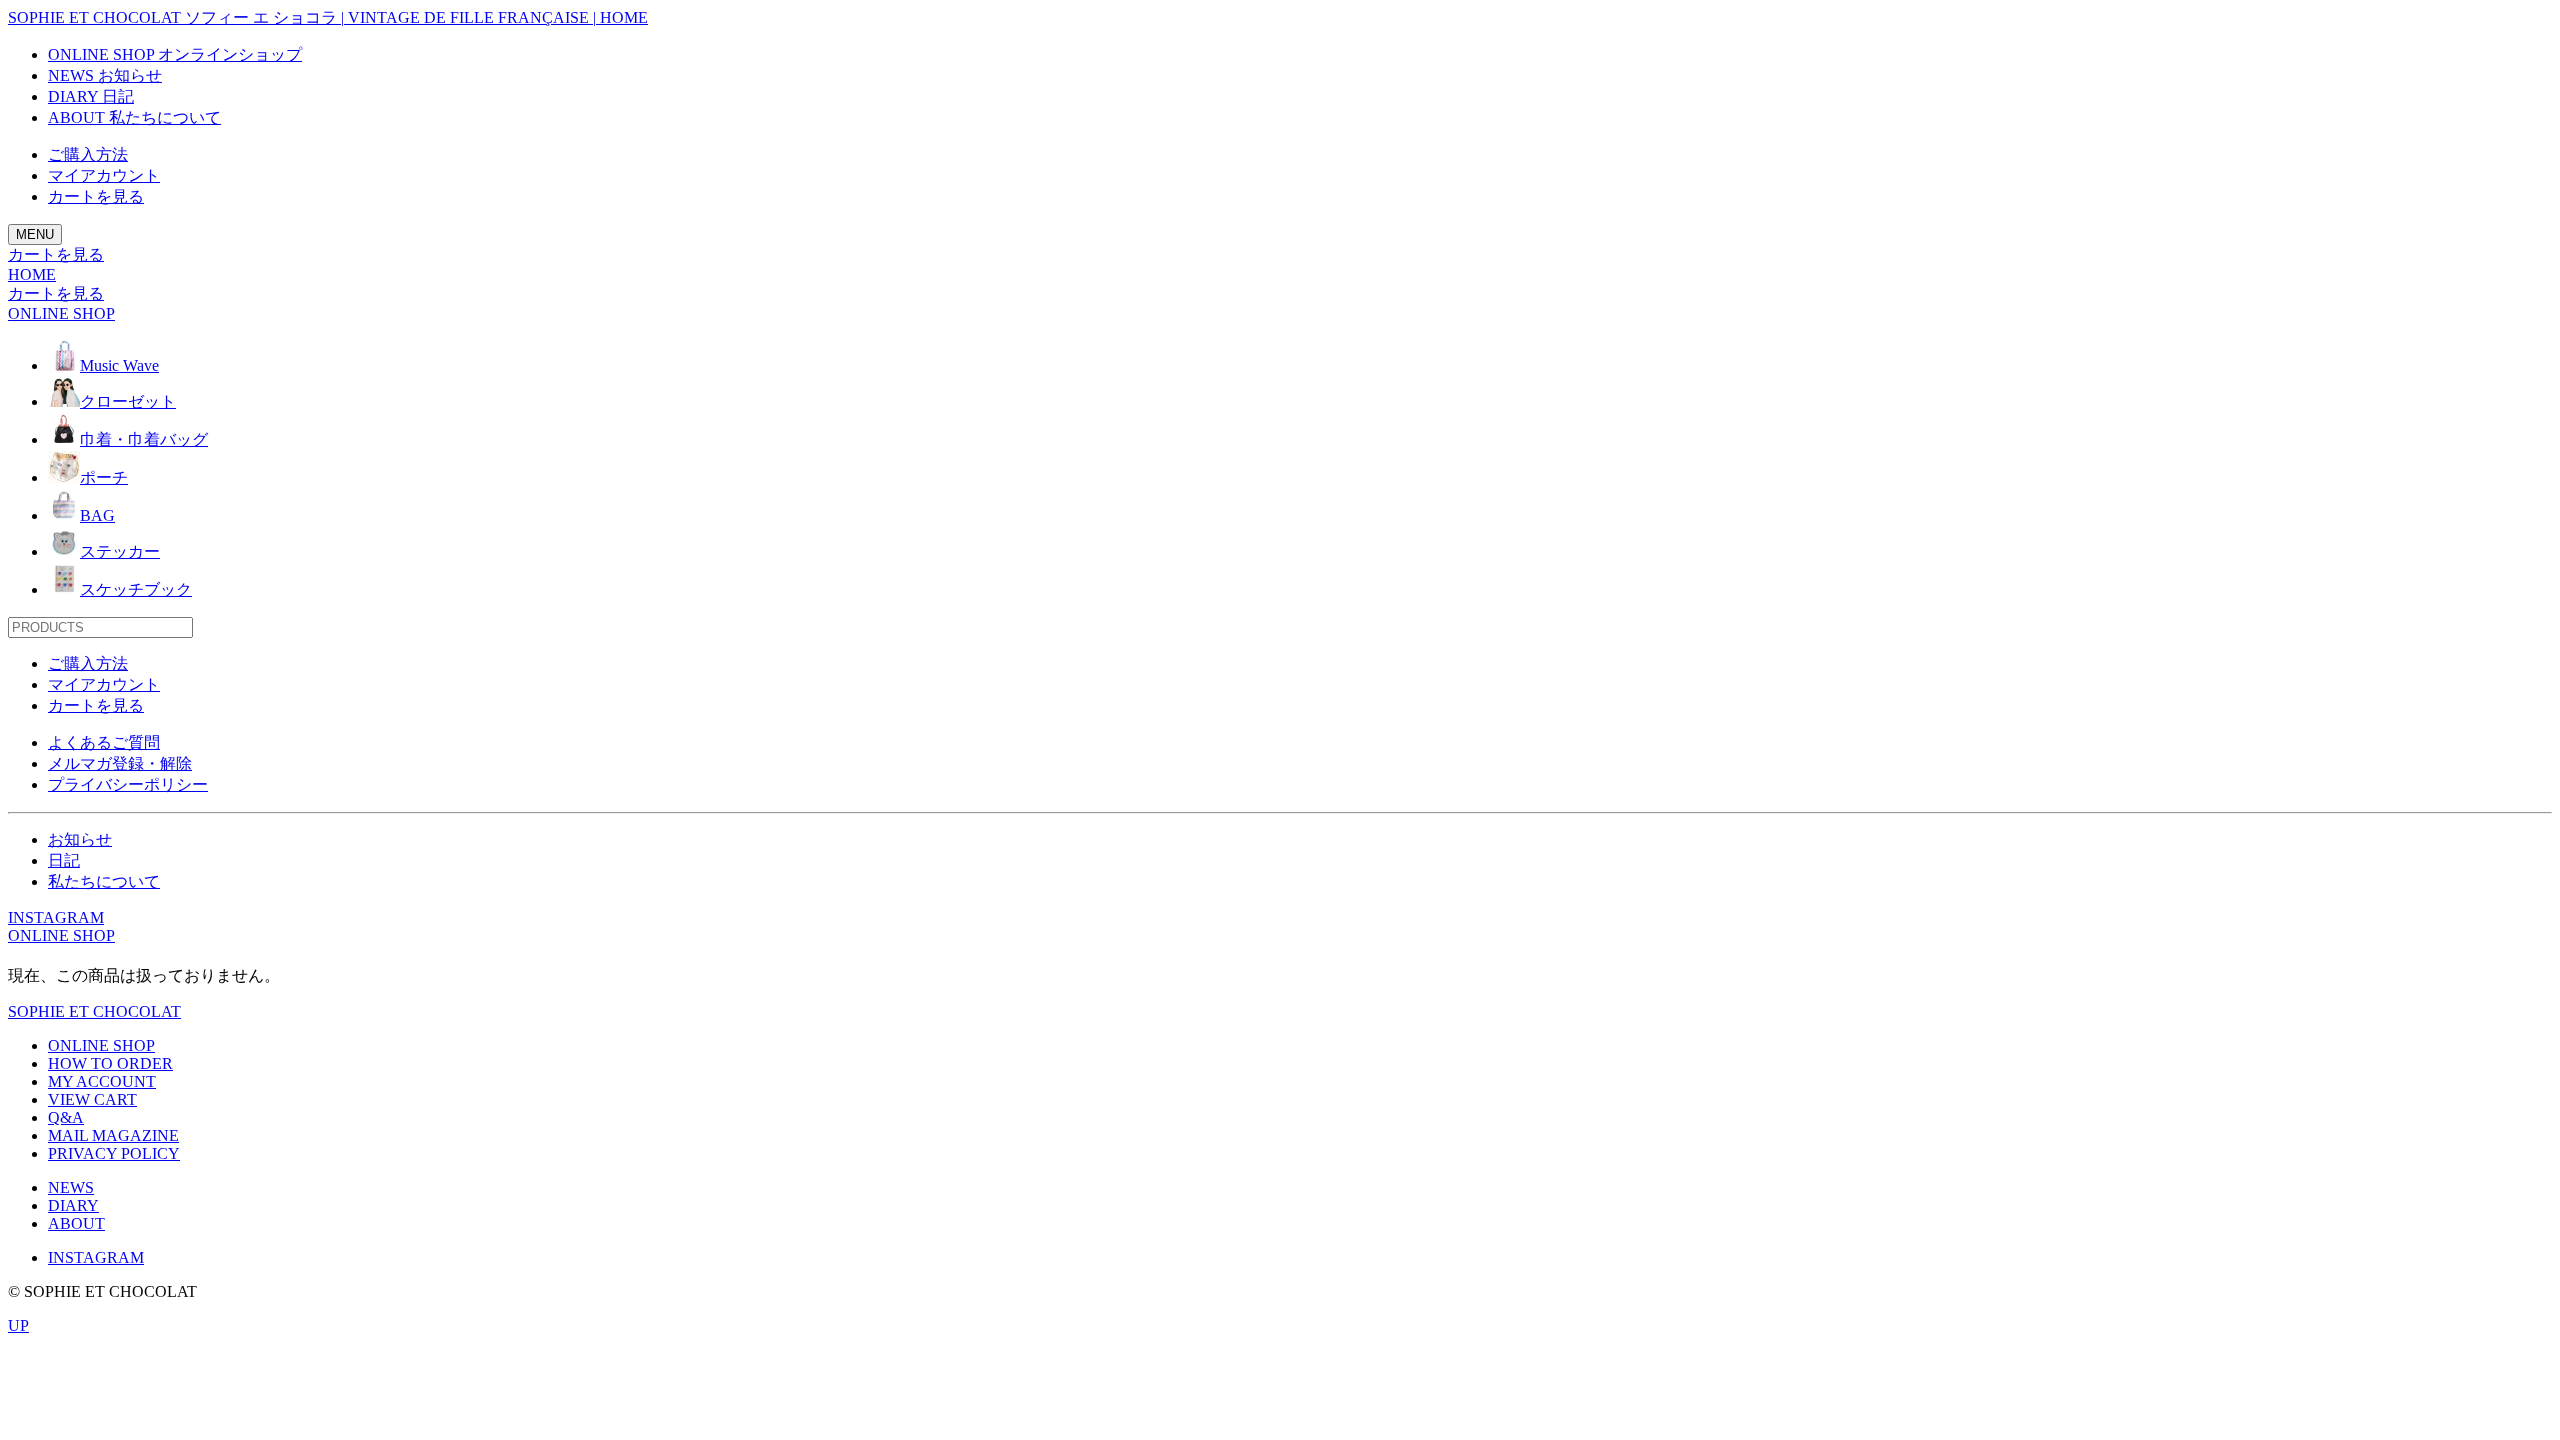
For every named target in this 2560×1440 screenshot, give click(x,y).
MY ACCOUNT (102, 1081)
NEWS (71, 1187)
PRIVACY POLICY (114, 1153)
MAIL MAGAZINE (113, 1135)
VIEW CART (92, 1099)
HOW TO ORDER (110, 1063)
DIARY (73, 1205)
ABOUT (76, 1223)
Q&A (66, 1117)
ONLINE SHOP (61, 935)
